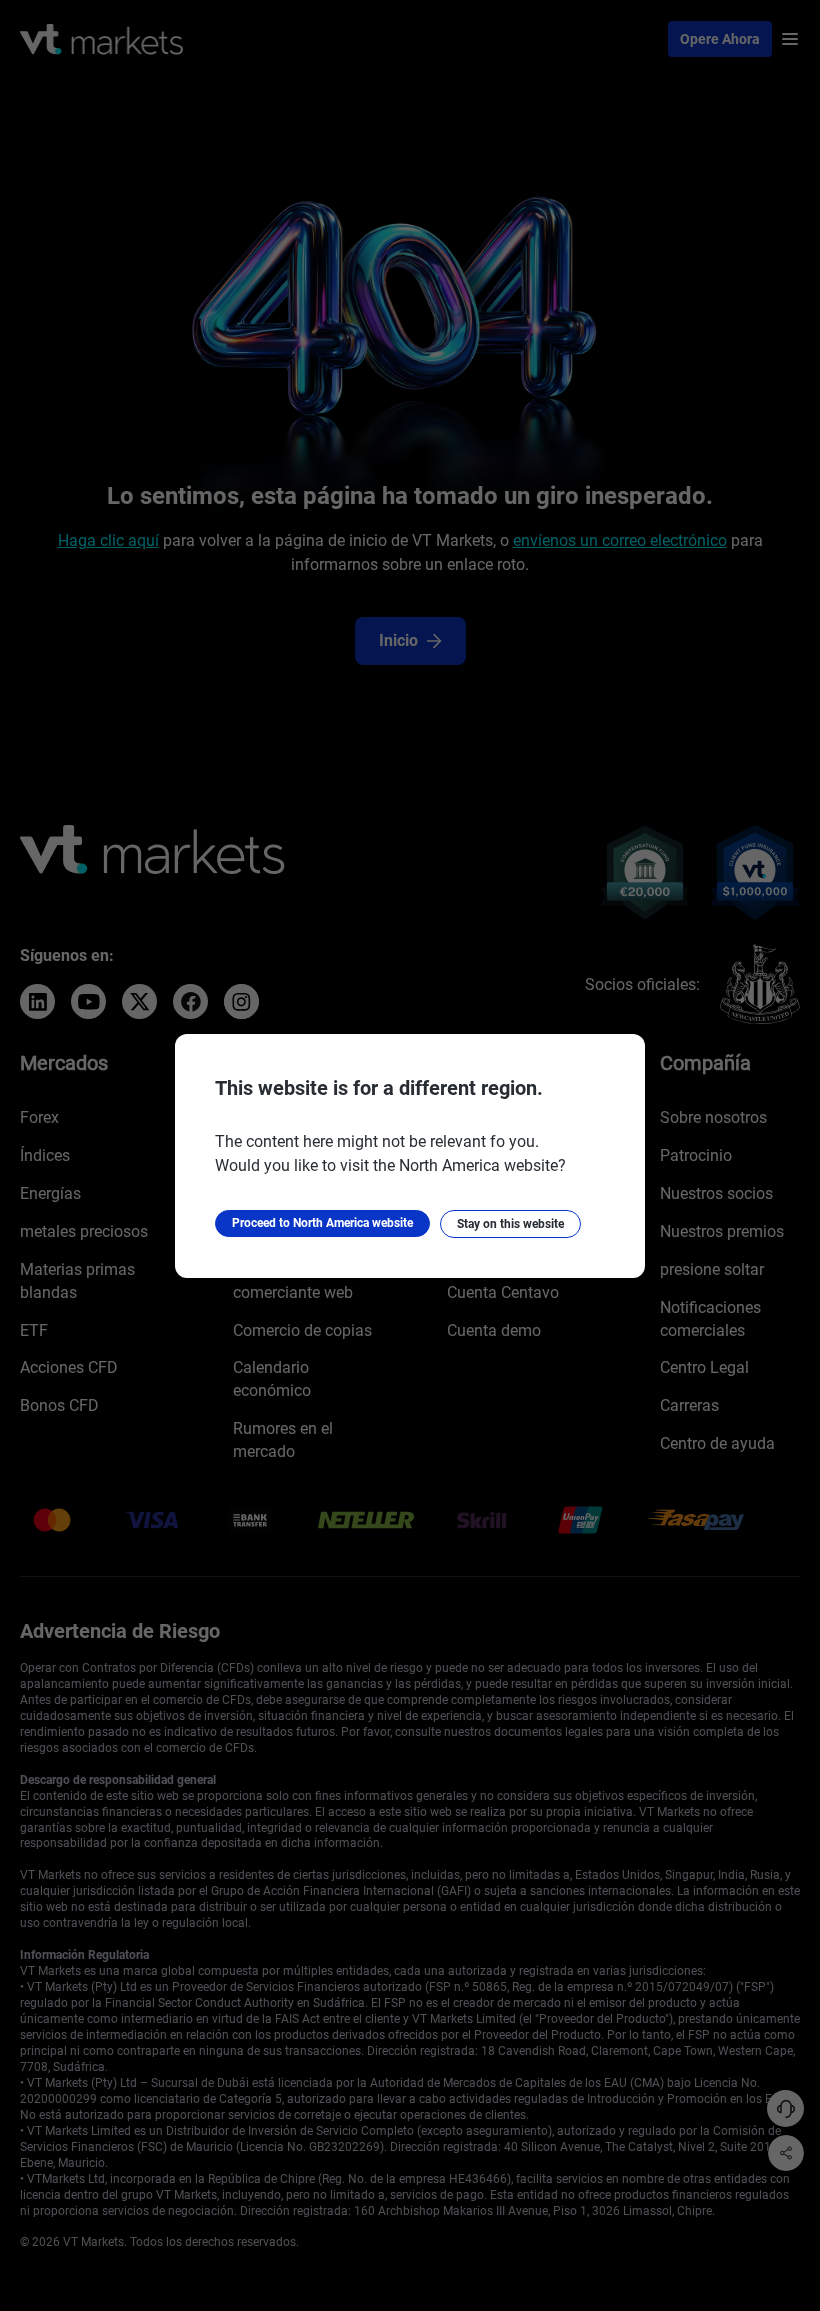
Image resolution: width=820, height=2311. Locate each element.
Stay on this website (510, 1224)
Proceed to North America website (322, 1223)
